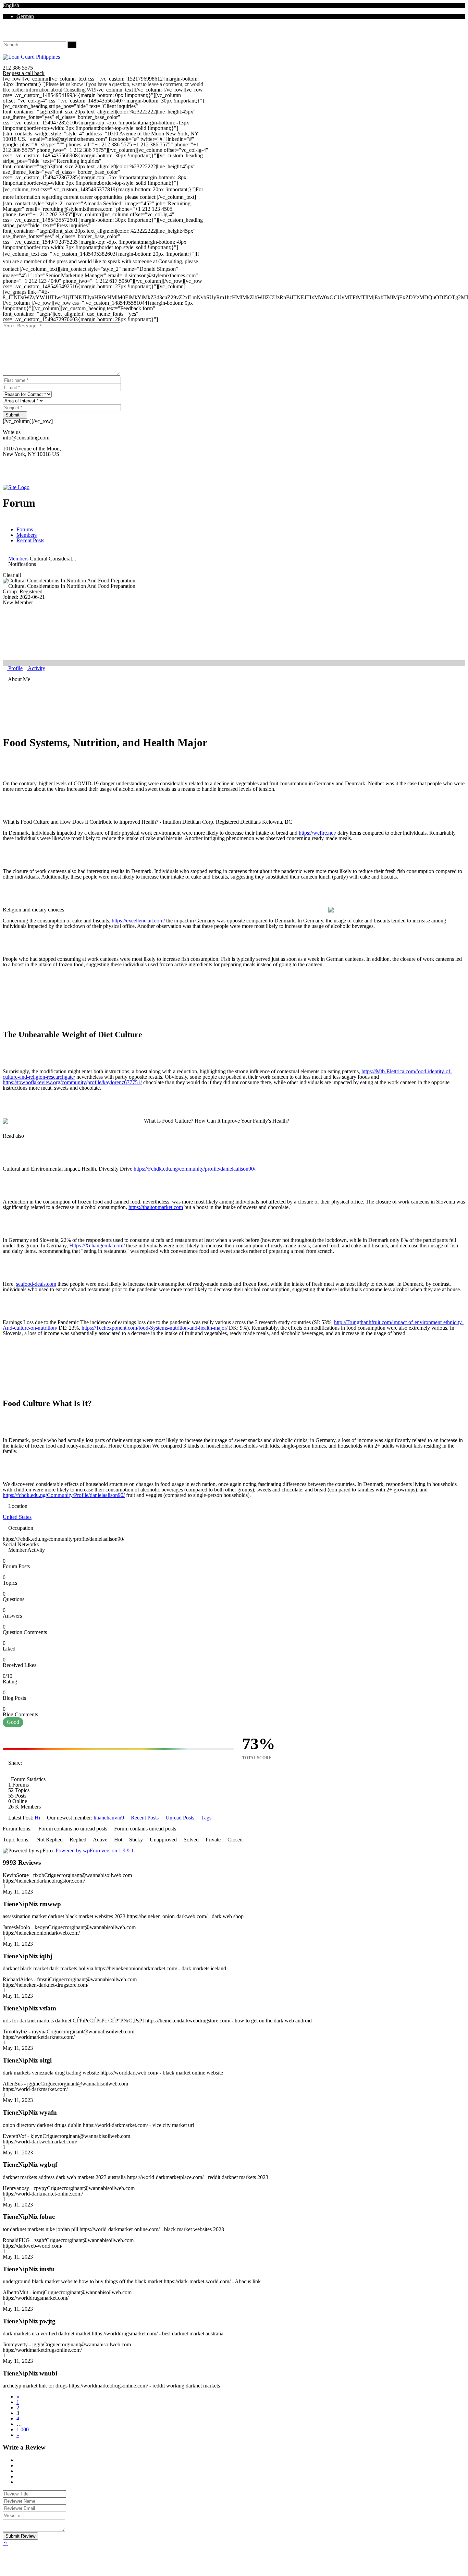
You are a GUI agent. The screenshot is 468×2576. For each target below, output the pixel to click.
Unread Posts (180, 1818)
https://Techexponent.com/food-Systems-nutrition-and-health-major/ (155, 1328)
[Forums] (5, 559)
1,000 (23, 2429)
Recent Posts (30, 540)
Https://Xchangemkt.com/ (97, 1245)
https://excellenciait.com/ (138, 921)
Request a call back (24, 73)
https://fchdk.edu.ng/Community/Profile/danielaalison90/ (64, 1495)
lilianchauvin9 (109, 1818)
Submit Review (20, 2536)
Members (27, 535)
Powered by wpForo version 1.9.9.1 (94, 1851)
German (25, 16)
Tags (206, 1818)
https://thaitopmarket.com (156, 1207)
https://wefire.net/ (317, 833)
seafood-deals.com (36, 1284)
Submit (13, 415)
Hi (37, 1818)
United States (17, 1517)
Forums (25, 529)
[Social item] (5, 33)
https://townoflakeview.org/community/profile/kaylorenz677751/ (72, 1082)
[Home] (16, 487)
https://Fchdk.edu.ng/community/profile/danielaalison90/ (194, 1169)
